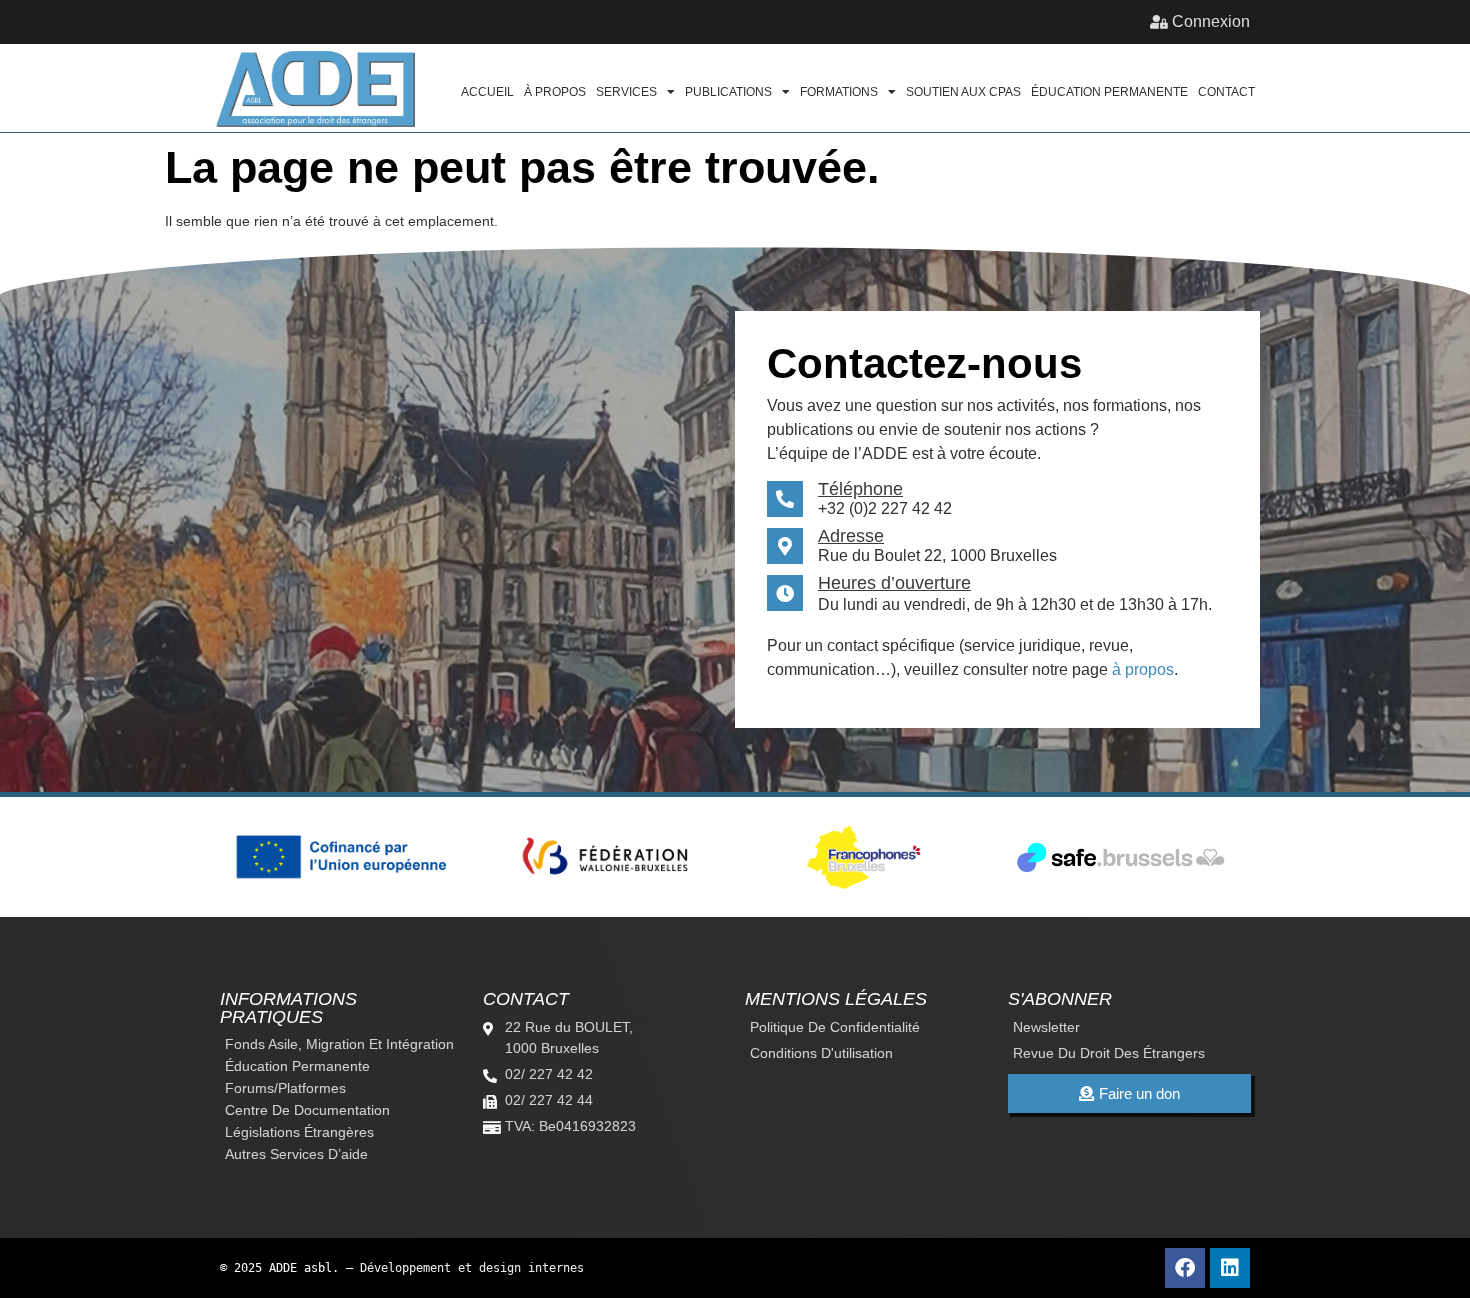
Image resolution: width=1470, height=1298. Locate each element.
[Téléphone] (785, 499)
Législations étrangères (299, 1132)
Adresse (851, 536)
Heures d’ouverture (894, 583)
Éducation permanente (1109, 92)
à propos (1143, 669)
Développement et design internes (472, 1268)
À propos (555, 92)
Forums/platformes (285, 1088)
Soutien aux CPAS (963, 92)
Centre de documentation (307, 1110)
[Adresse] (785, 546)
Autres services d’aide (296, 1154)
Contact (1226, 92)
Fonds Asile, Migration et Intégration (339, 1044)
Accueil (487, 92)
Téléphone (860, 489)
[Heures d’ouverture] (785, 593)
